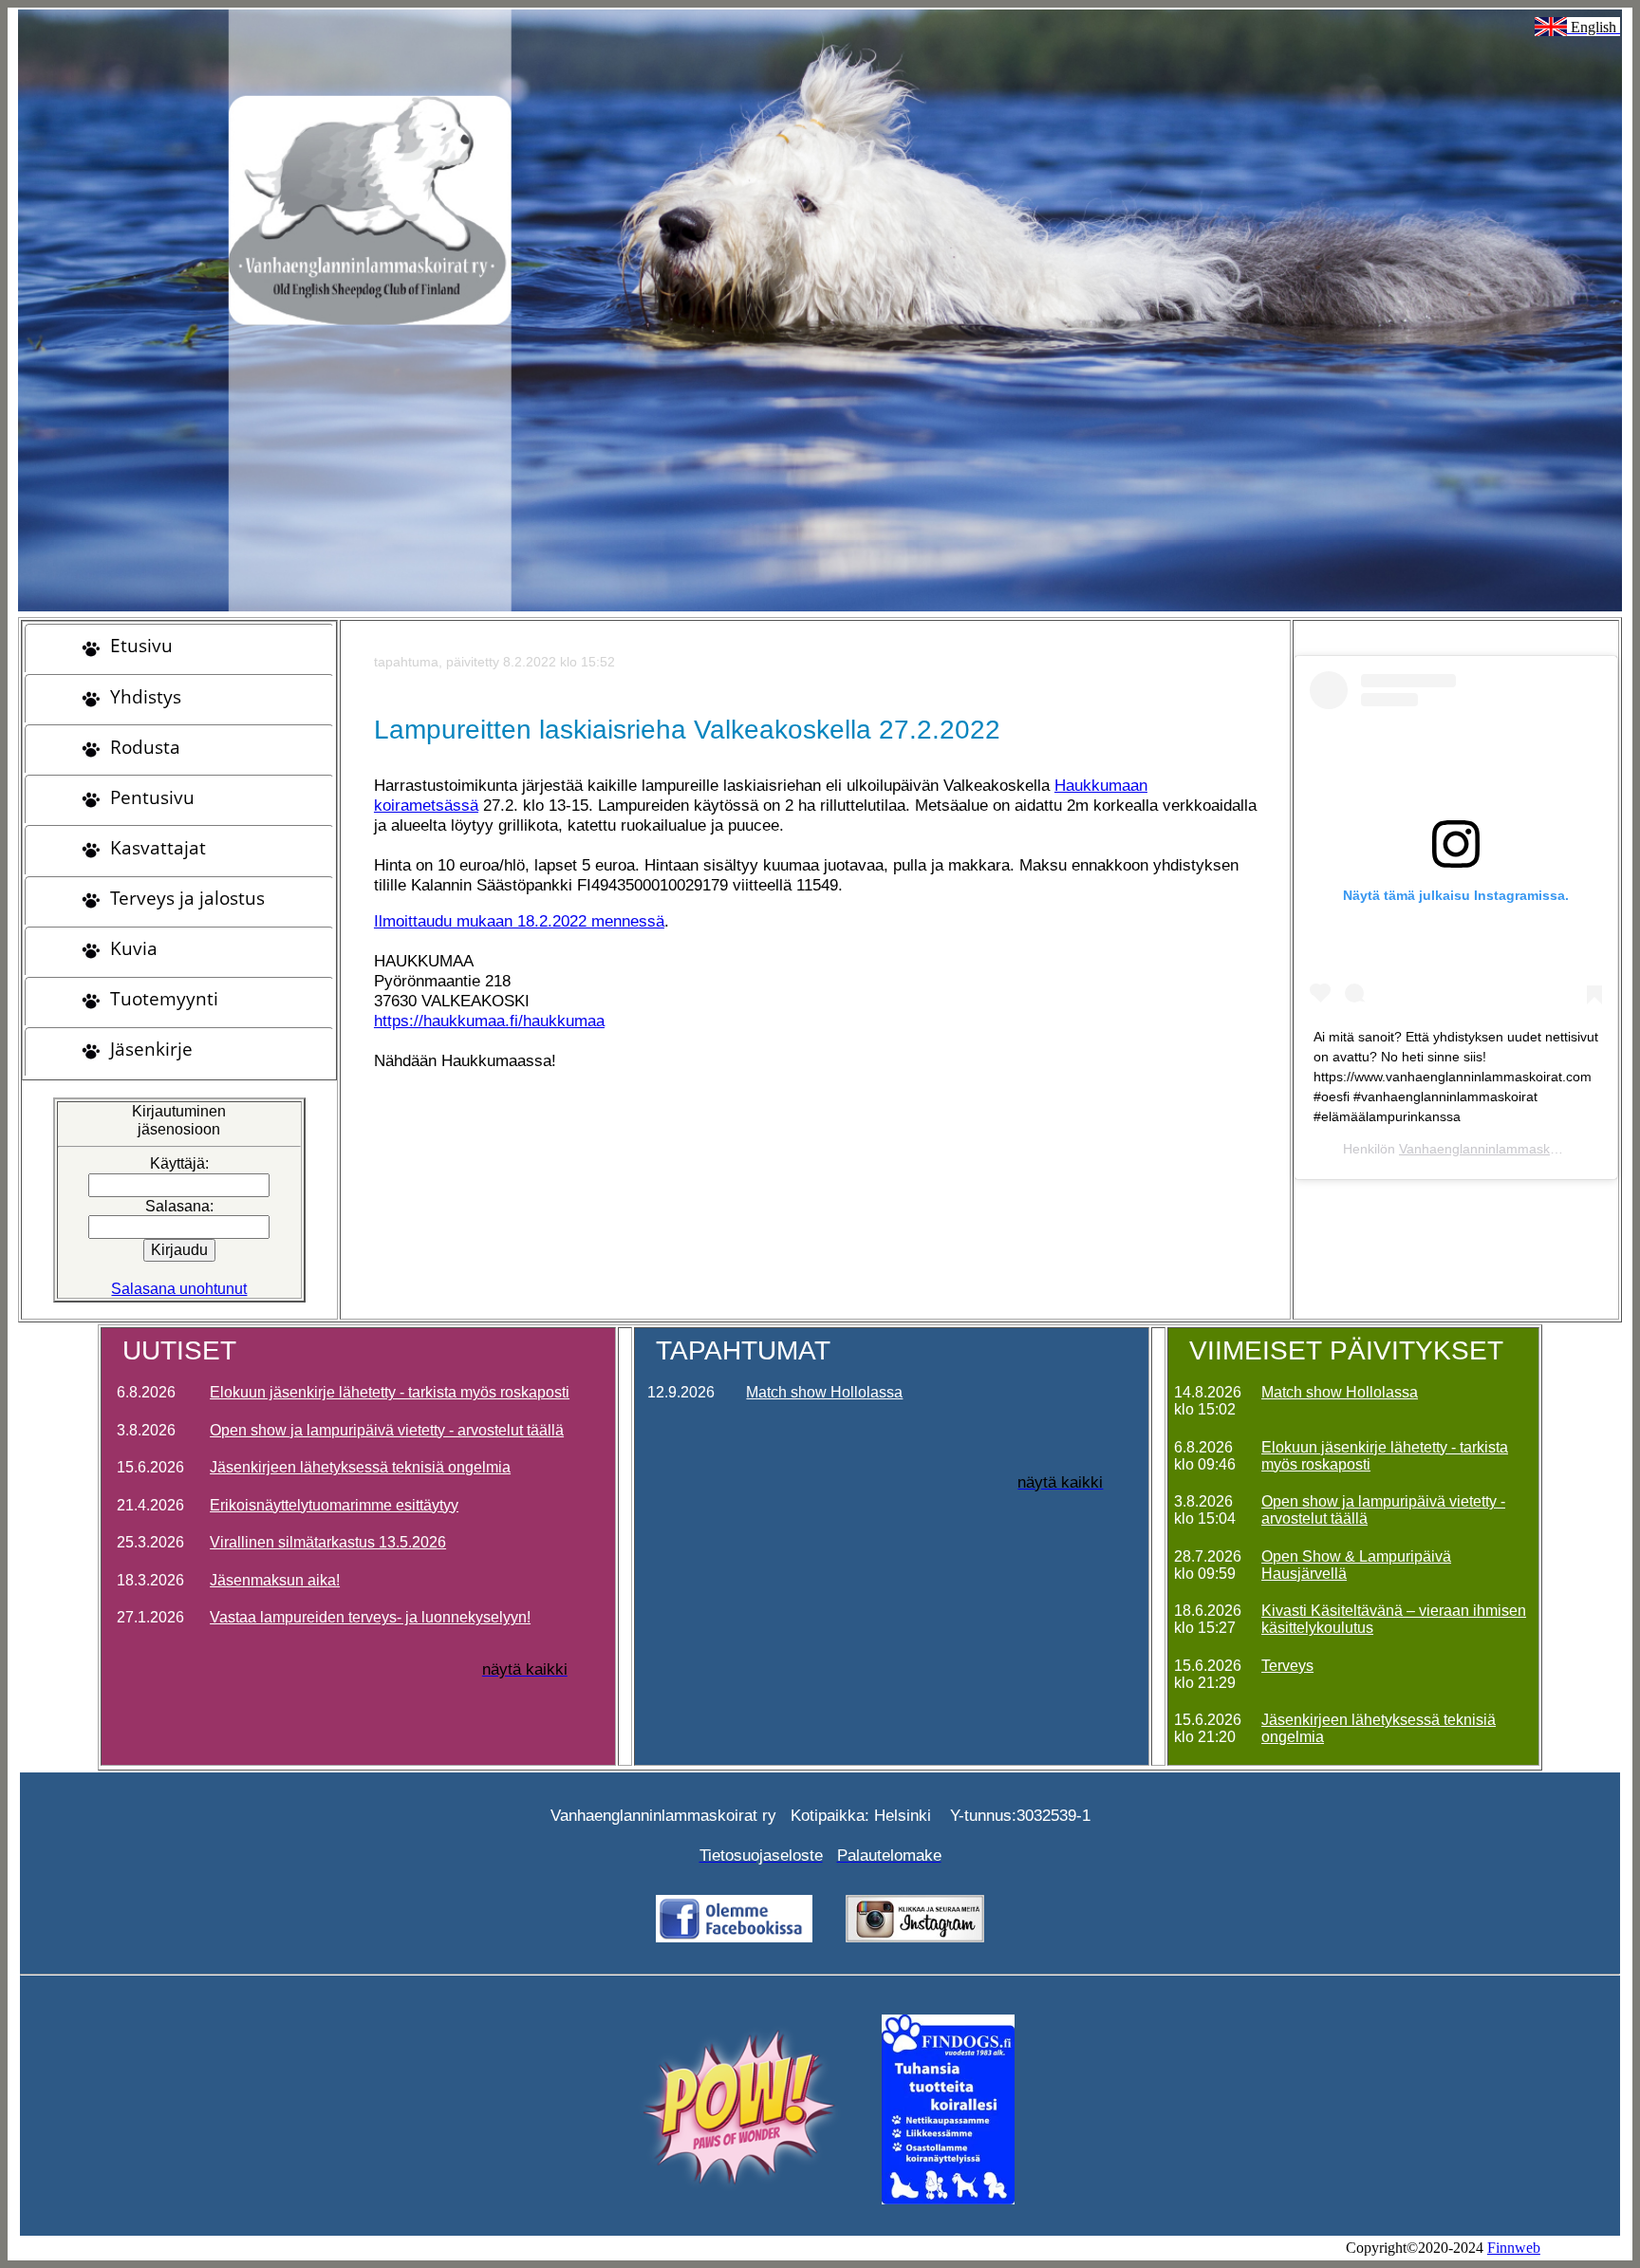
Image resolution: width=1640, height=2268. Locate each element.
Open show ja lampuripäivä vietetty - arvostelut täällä (387, 1430)
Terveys (1287, 1666)
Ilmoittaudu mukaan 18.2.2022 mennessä (519, 921)
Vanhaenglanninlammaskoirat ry (1495, 1149)
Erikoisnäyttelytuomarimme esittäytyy (334, 1505)
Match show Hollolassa (824, 1392)
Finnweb (1514, 2248)
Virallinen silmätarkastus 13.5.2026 (328, 1542)
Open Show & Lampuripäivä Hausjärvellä (1356, 1565)
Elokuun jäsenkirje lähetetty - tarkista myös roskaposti (390, 1392)
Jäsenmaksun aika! (275, 1580)
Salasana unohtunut (179, 1289)
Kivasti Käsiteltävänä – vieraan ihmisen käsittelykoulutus (1394, 1619)
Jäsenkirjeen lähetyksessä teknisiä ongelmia (360, 1467)
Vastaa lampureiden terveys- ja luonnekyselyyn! (370, 1617)
